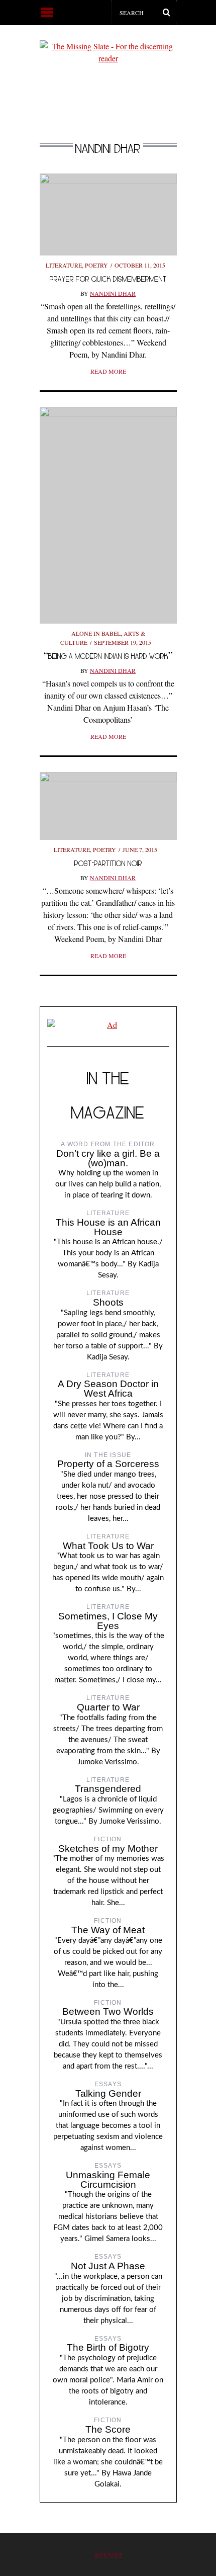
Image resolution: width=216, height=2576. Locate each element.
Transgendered (108, 1789)
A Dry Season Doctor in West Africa (108, 1389)
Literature (64, 265)
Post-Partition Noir (108, 863)
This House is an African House (108, 1227)
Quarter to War (108, 1707)
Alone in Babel (96, 633)
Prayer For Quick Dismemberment (108, 279)
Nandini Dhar (113, 293)
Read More (108, 371)
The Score (108, 2429)
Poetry (96, 265)
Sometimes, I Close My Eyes (108, 1621)
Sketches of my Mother (108, 1849)
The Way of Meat (108, 1930)
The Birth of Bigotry (108, 2347)
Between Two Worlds (108, 2011)
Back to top (108, 2555)
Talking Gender (108, 2093)
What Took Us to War (108, 1546)
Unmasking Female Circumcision (108, 2180)
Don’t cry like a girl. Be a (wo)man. (108, 1158)
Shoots (108, 1302)
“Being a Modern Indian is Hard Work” (108, 656)
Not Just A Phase (108, 2266)
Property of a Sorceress (108, 1464)
